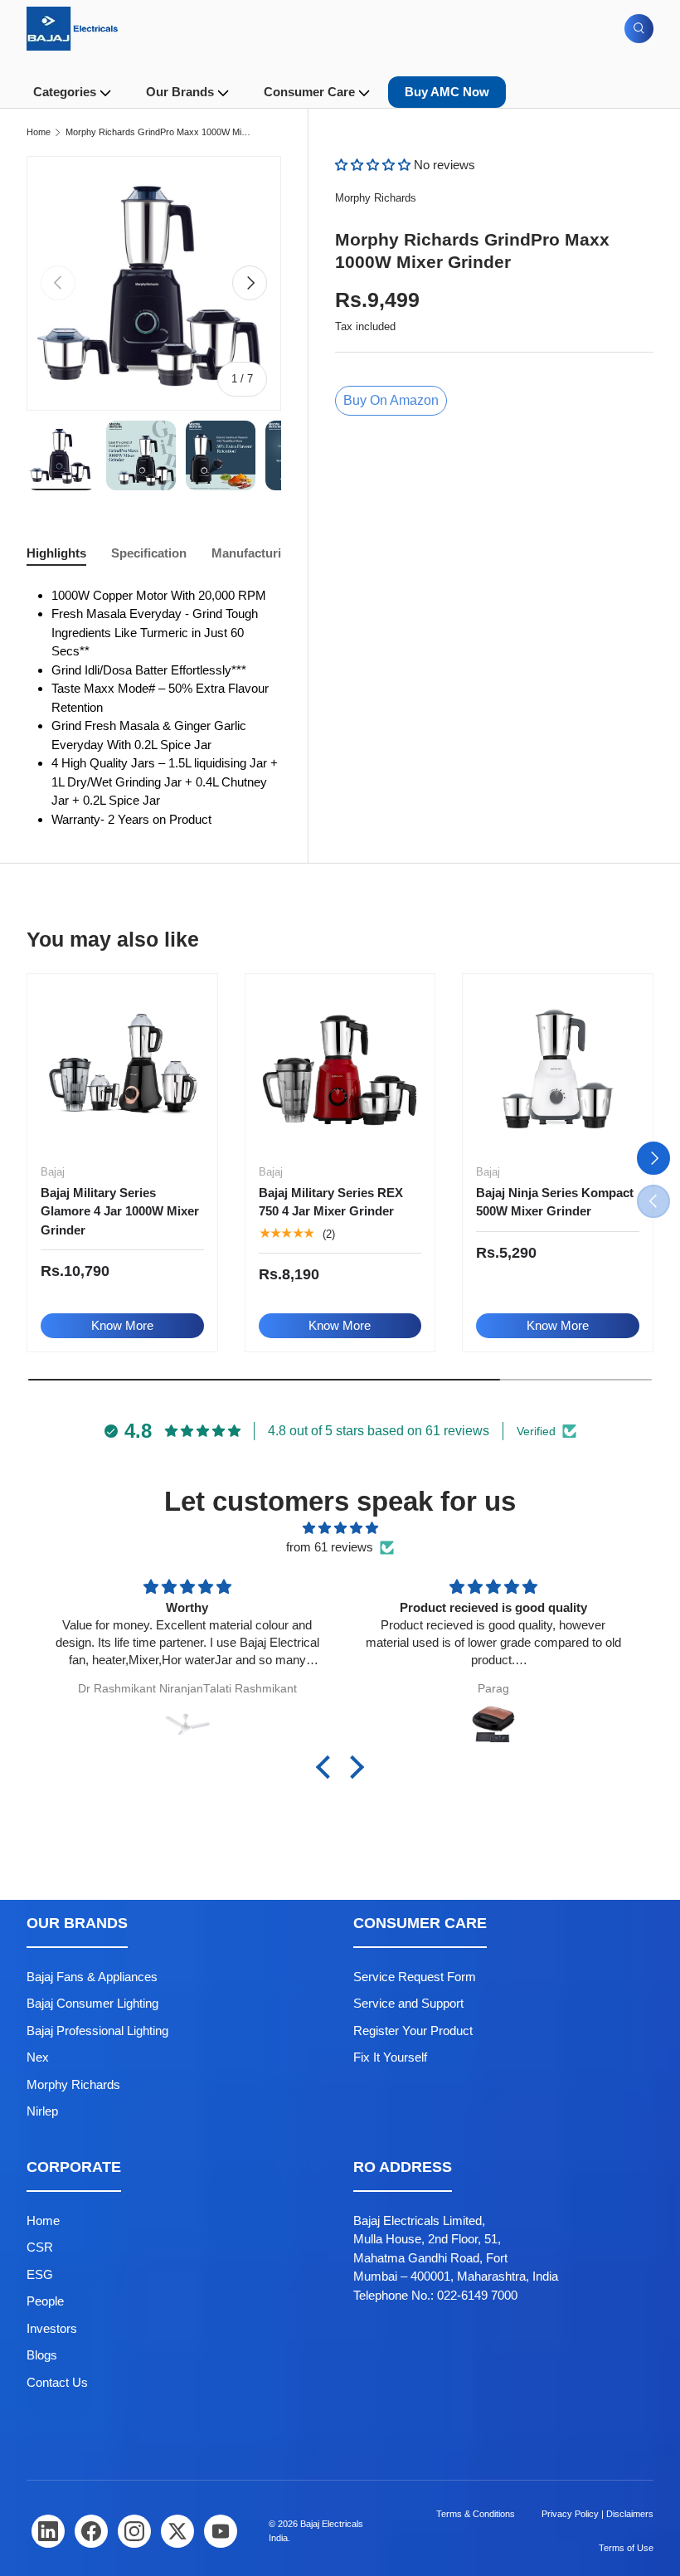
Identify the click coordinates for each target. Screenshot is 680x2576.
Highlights (56, 553)
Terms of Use (626, 2548)
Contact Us (57, 2382)
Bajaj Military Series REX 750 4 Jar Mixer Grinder (331, 1202)
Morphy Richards (376, 198)
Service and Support (408, 2003)
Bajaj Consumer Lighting (92, 2003)
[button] (374, 165)
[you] (221, 2531)
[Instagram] (134, 2531)
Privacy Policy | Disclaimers (597, 2514)
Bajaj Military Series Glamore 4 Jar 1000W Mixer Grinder (120, 1211)
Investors (52, 2328)
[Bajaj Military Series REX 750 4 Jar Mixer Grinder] (340, 1069)
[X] (177, 2531)
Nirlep (42, 2111)
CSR (40, 2247)
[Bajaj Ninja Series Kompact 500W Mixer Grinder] (558, 1069)
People (45, 2301)
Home (39, 132)
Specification (149, 553)
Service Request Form (415, 1977)
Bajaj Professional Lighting (97, 2031)
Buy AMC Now (447, 92)
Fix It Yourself (390, 2057)
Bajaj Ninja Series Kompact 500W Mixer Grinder (555, 1202)
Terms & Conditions (476, 2514)
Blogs (42, 2355)
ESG (40, 2274)
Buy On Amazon (391, 400)
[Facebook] (91, 2531)
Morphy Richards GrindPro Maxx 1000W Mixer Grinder (159, 132)
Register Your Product (413, 2031)
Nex (38, 2057)
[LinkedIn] (48, 2531)
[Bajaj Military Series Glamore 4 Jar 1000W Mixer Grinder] (122, 1069)
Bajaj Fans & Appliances (92, 1977)
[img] (340, 1529)
